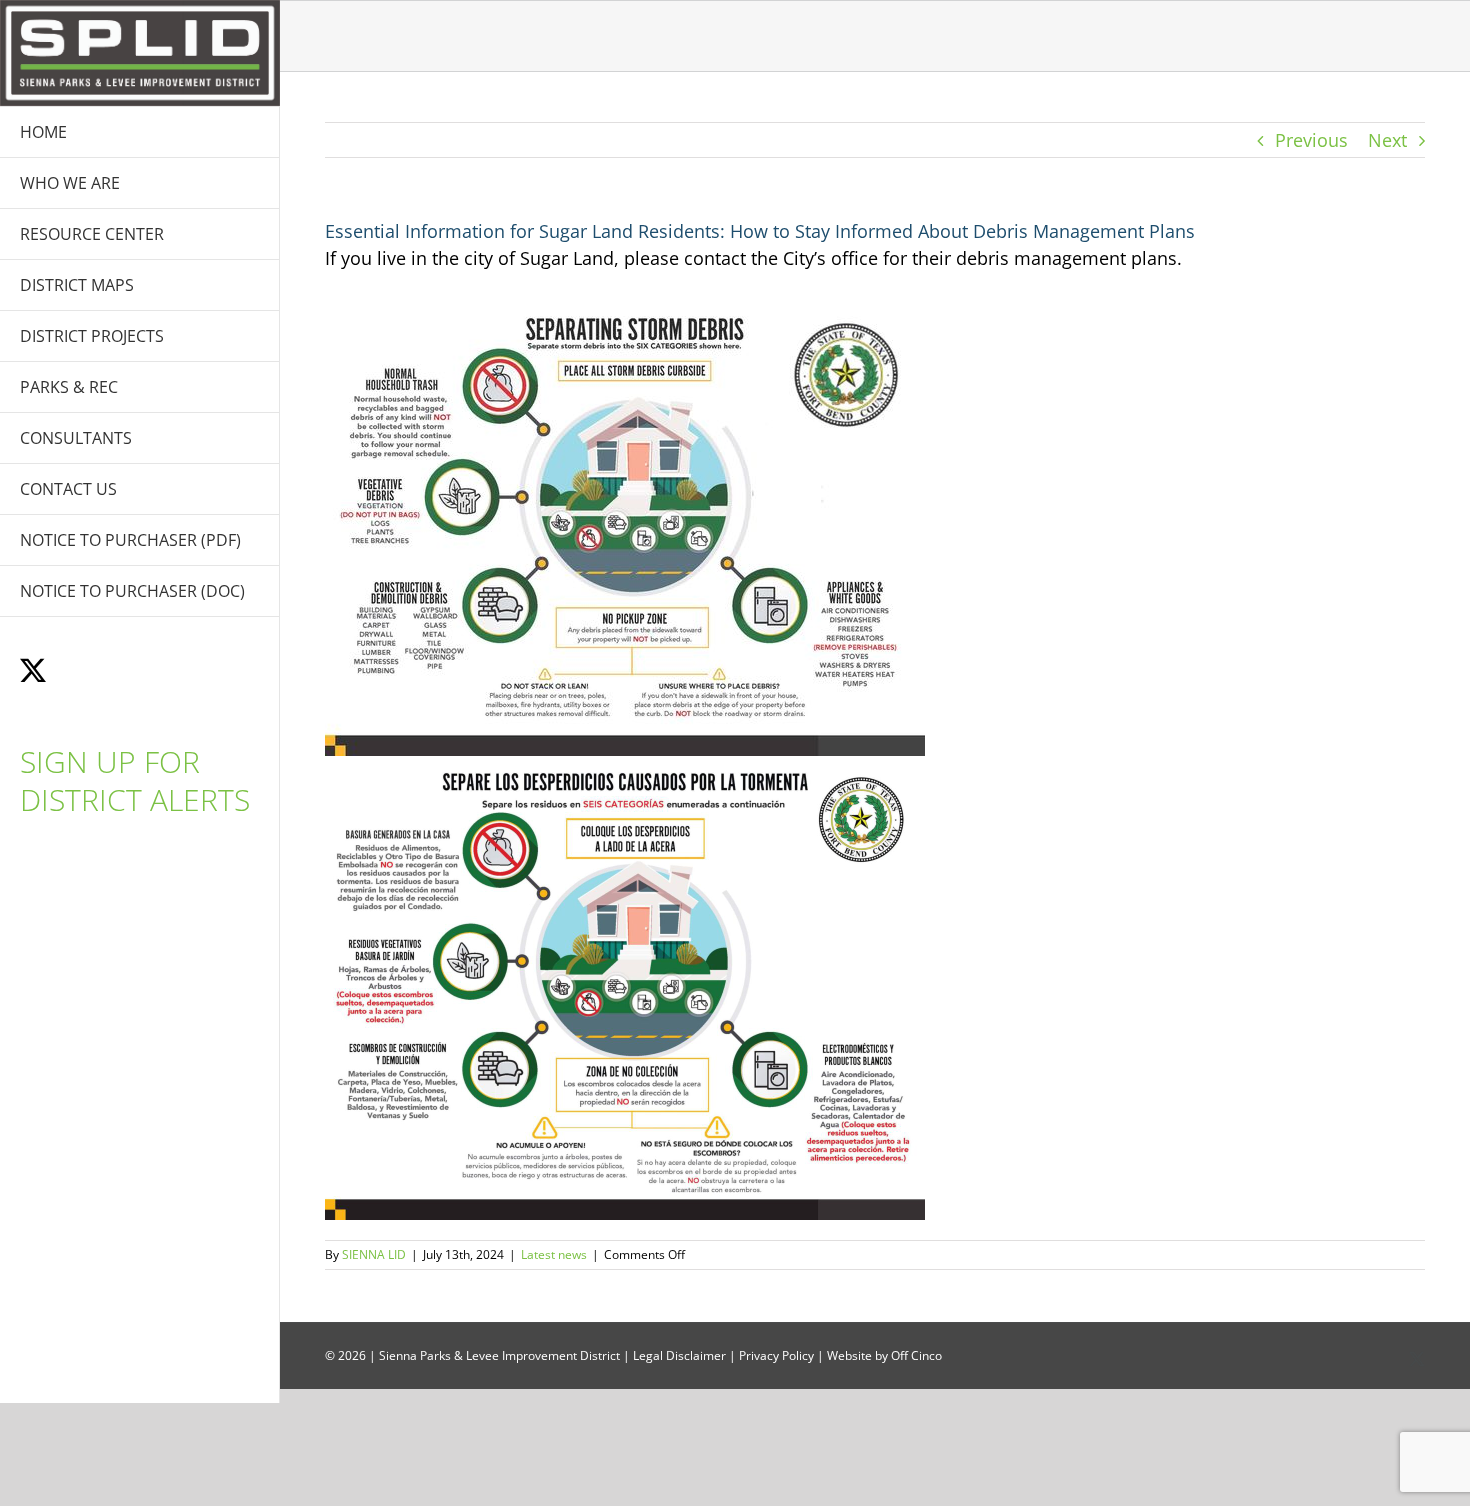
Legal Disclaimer (679, 1355)
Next (1387, 140)
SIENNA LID (374, 1254)
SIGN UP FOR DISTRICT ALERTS (135, 780)
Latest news (554, 1254)
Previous (1311, 140)
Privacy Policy (776, 1355)
